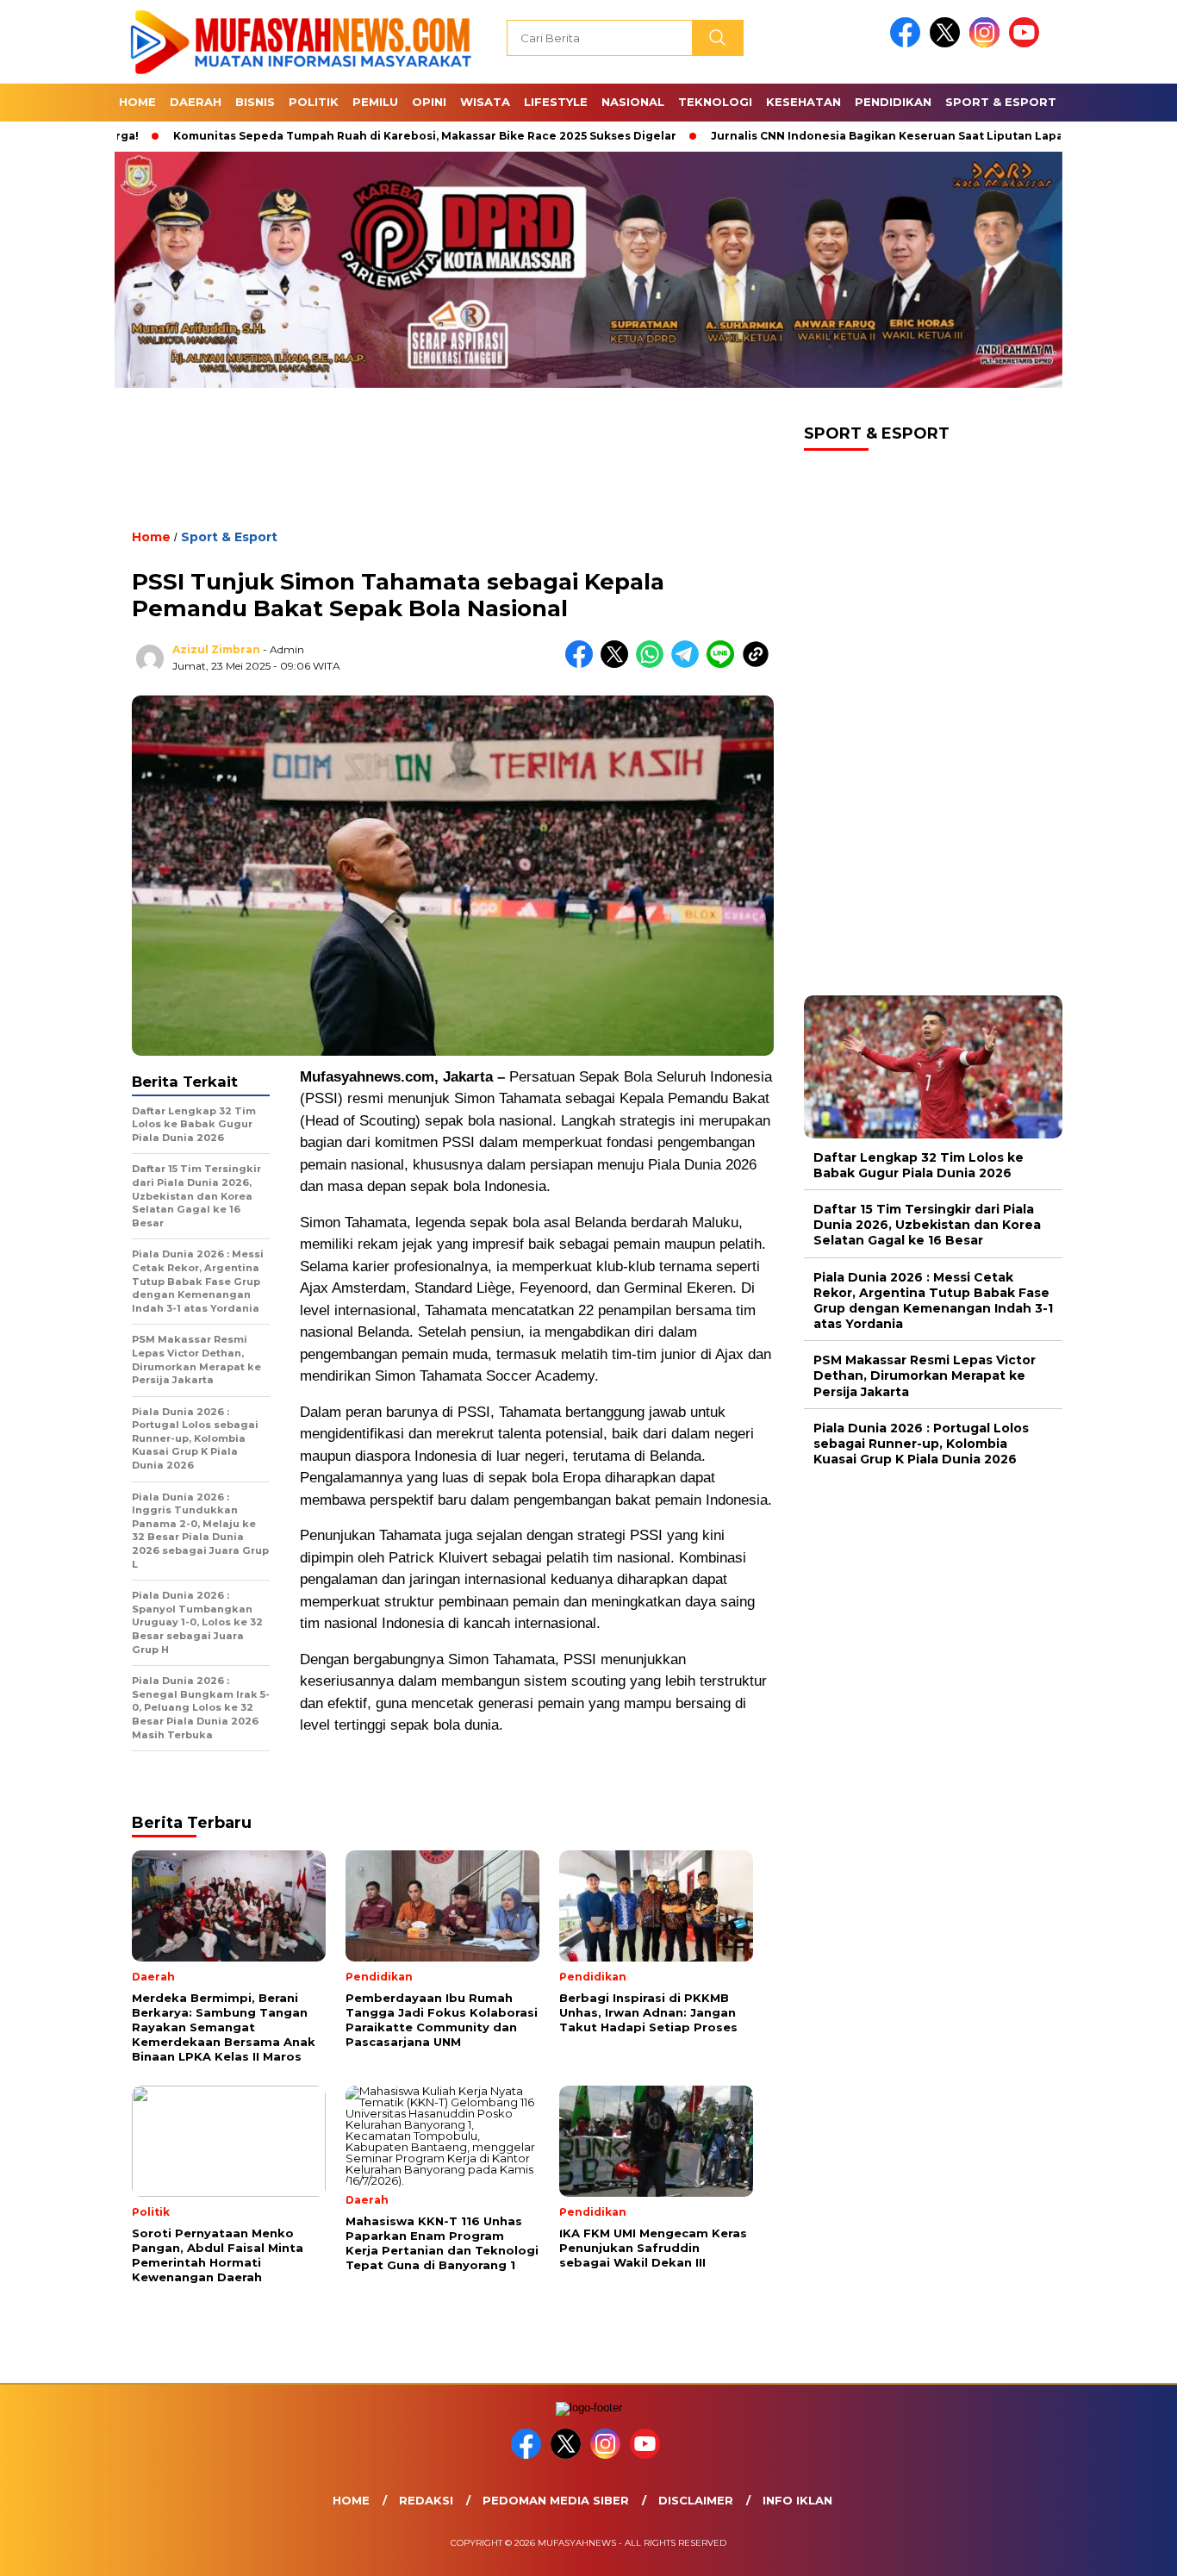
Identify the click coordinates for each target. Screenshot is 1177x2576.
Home (137, 102)
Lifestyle (556, 102)
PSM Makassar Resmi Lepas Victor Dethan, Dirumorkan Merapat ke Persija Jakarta (925, 1376)
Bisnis (255, 102)
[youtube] (1027, 44)
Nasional (633, 102)
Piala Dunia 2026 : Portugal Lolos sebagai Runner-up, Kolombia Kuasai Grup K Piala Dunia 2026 (921, 1444)
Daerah (196, 102)
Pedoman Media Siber (556, 2500)
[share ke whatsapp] (654, 664)
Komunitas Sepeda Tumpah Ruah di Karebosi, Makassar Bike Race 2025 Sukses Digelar (346, 136)
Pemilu (375, 102)
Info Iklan (797, 2500)
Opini (429, 102)
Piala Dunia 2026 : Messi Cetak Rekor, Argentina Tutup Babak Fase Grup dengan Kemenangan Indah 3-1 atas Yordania (933, 1301)
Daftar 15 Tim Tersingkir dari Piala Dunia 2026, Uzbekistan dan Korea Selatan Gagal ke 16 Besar (927, 1226)
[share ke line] (724, 664)
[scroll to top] (1127, 2549)
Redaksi (426, 2500)
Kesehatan (803, 102)
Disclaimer (696, 2500)
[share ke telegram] (689, 664)
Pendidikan (893, 102)
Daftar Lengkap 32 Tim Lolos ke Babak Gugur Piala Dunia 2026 (919, 1165)
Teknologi (715, 102)
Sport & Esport (1001, 102)
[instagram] (987, 44)
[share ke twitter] (618, 664)
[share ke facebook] (583, 664)
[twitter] (948, 44)
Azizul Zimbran (216, 649)
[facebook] (908, 44)
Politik (314, 102)
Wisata (485, 102)
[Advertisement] (453, 473)
